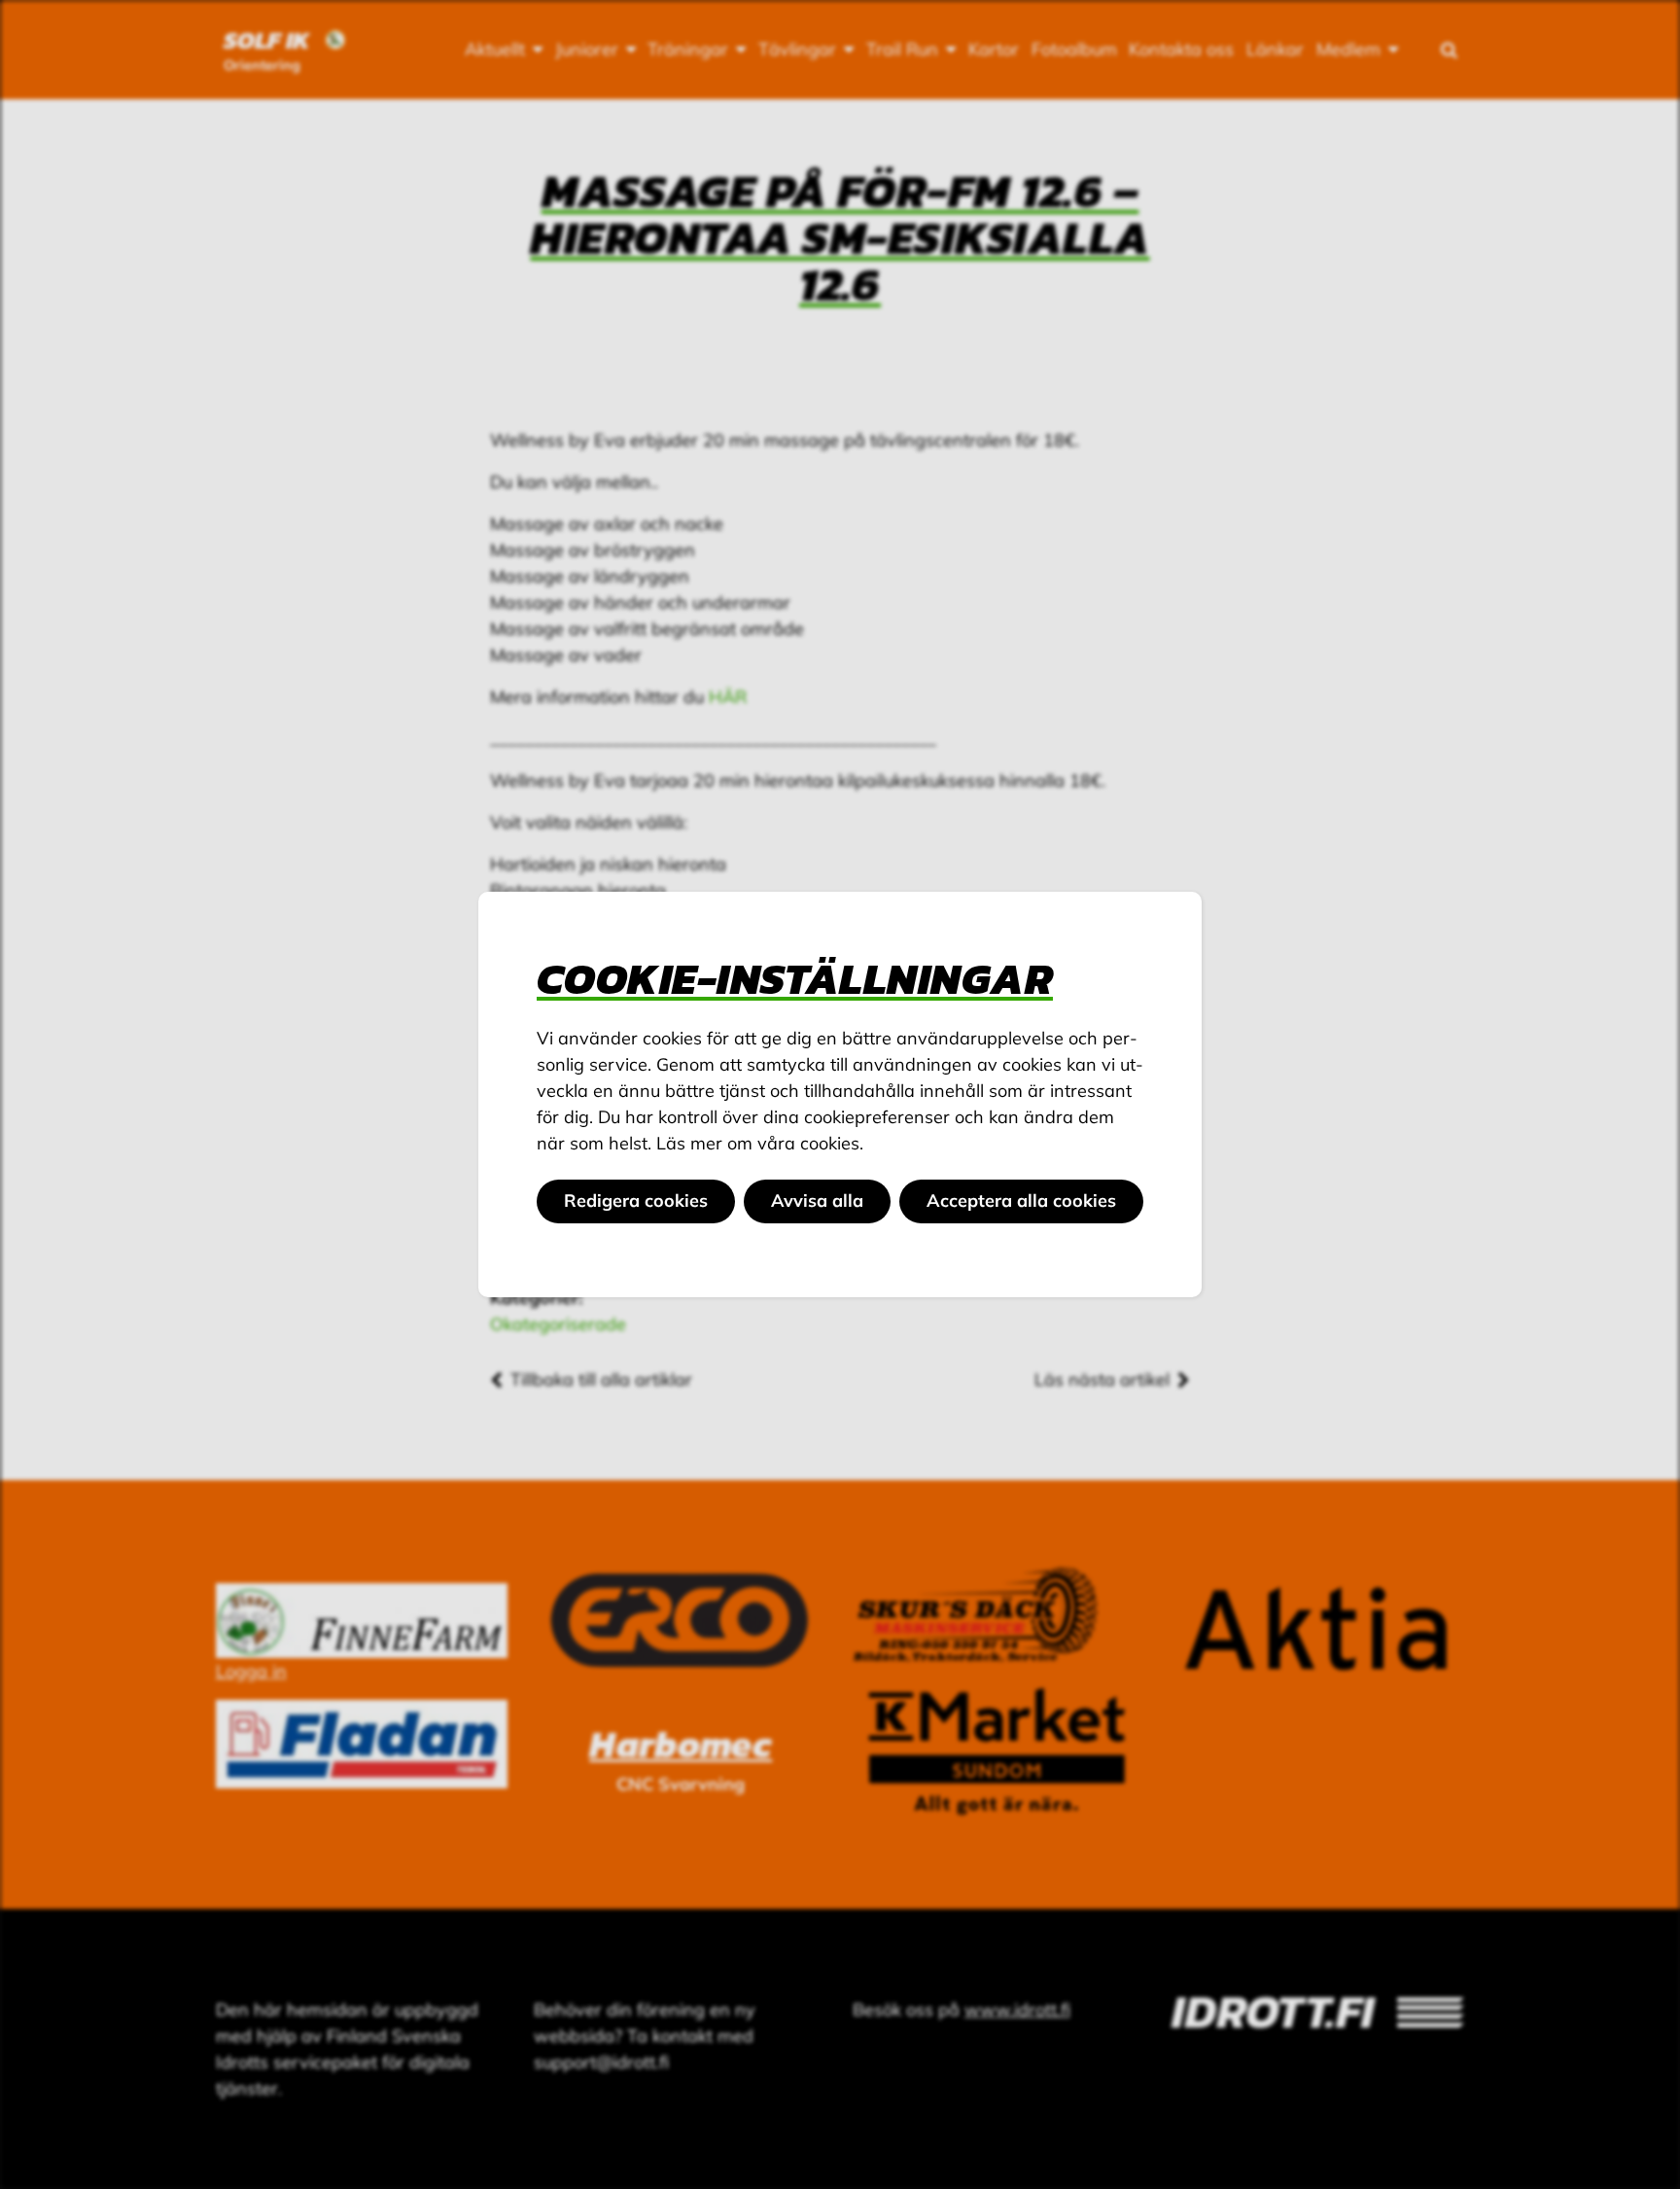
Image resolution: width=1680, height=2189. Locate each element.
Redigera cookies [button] (636, 1200)
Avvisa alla (817, 1200)
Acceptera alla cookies (1021, 1200)
